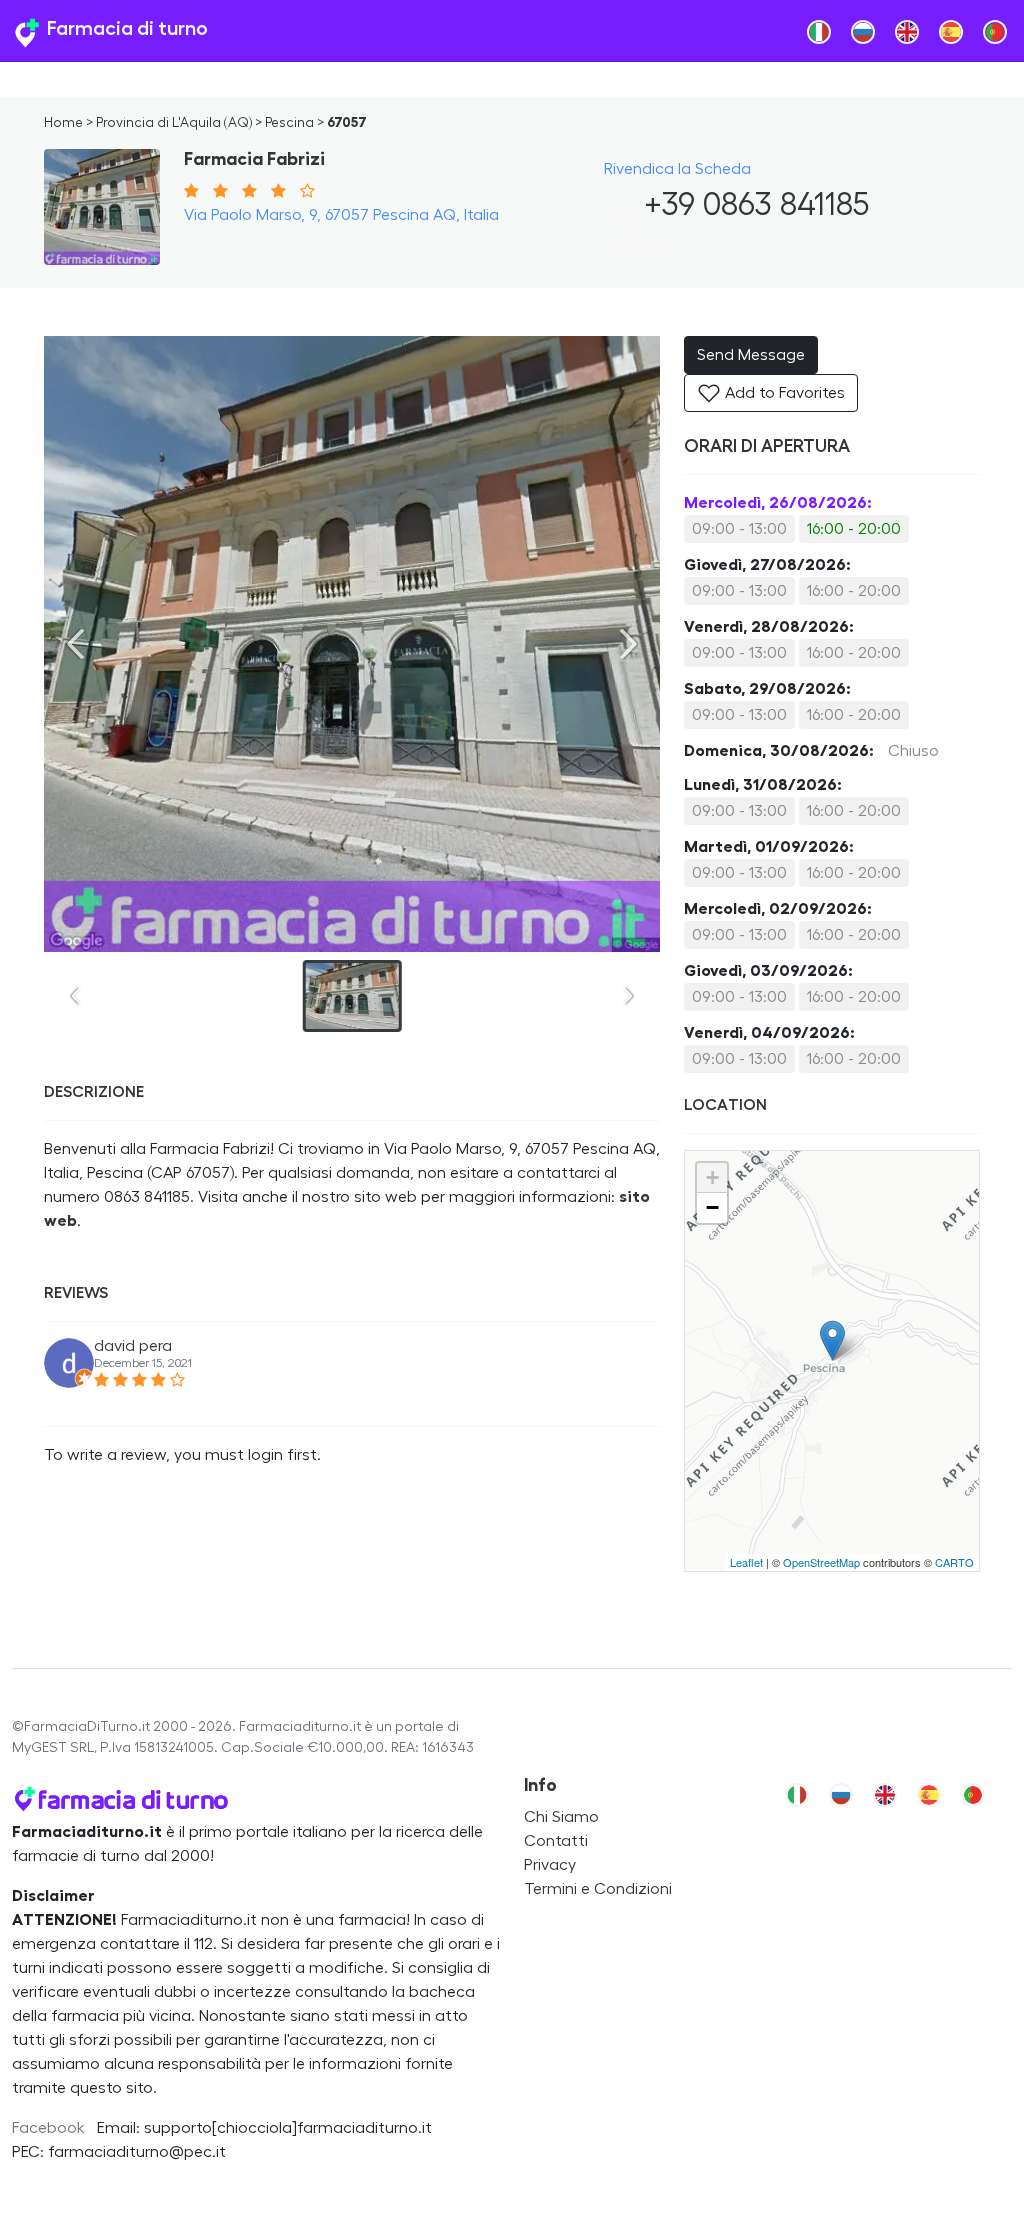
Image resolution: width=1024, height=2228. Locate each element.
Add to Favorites (783, 393)
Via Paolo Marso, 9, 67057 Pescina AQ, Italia (341, 215)
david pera (133, 1346)
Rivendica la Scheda (677, 169)
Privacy (550, 1865)
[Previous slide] (76, 644)
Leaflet (746, 1562)
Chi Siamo (561, 1817)
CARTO (954, 1562)
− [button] (712, 1207)
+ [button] (712, 1177)
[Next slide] (628, 644)
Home (63, 123)
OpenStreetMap (821, 1562)
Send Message (751, 355)
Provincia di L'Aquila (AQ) (174, 123)
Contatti (556, 1841)
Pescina (289, 123)
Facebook (48, 2128)
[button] (656, 252)
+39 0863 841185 (752, 205)
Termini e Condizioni (598, 1889)
